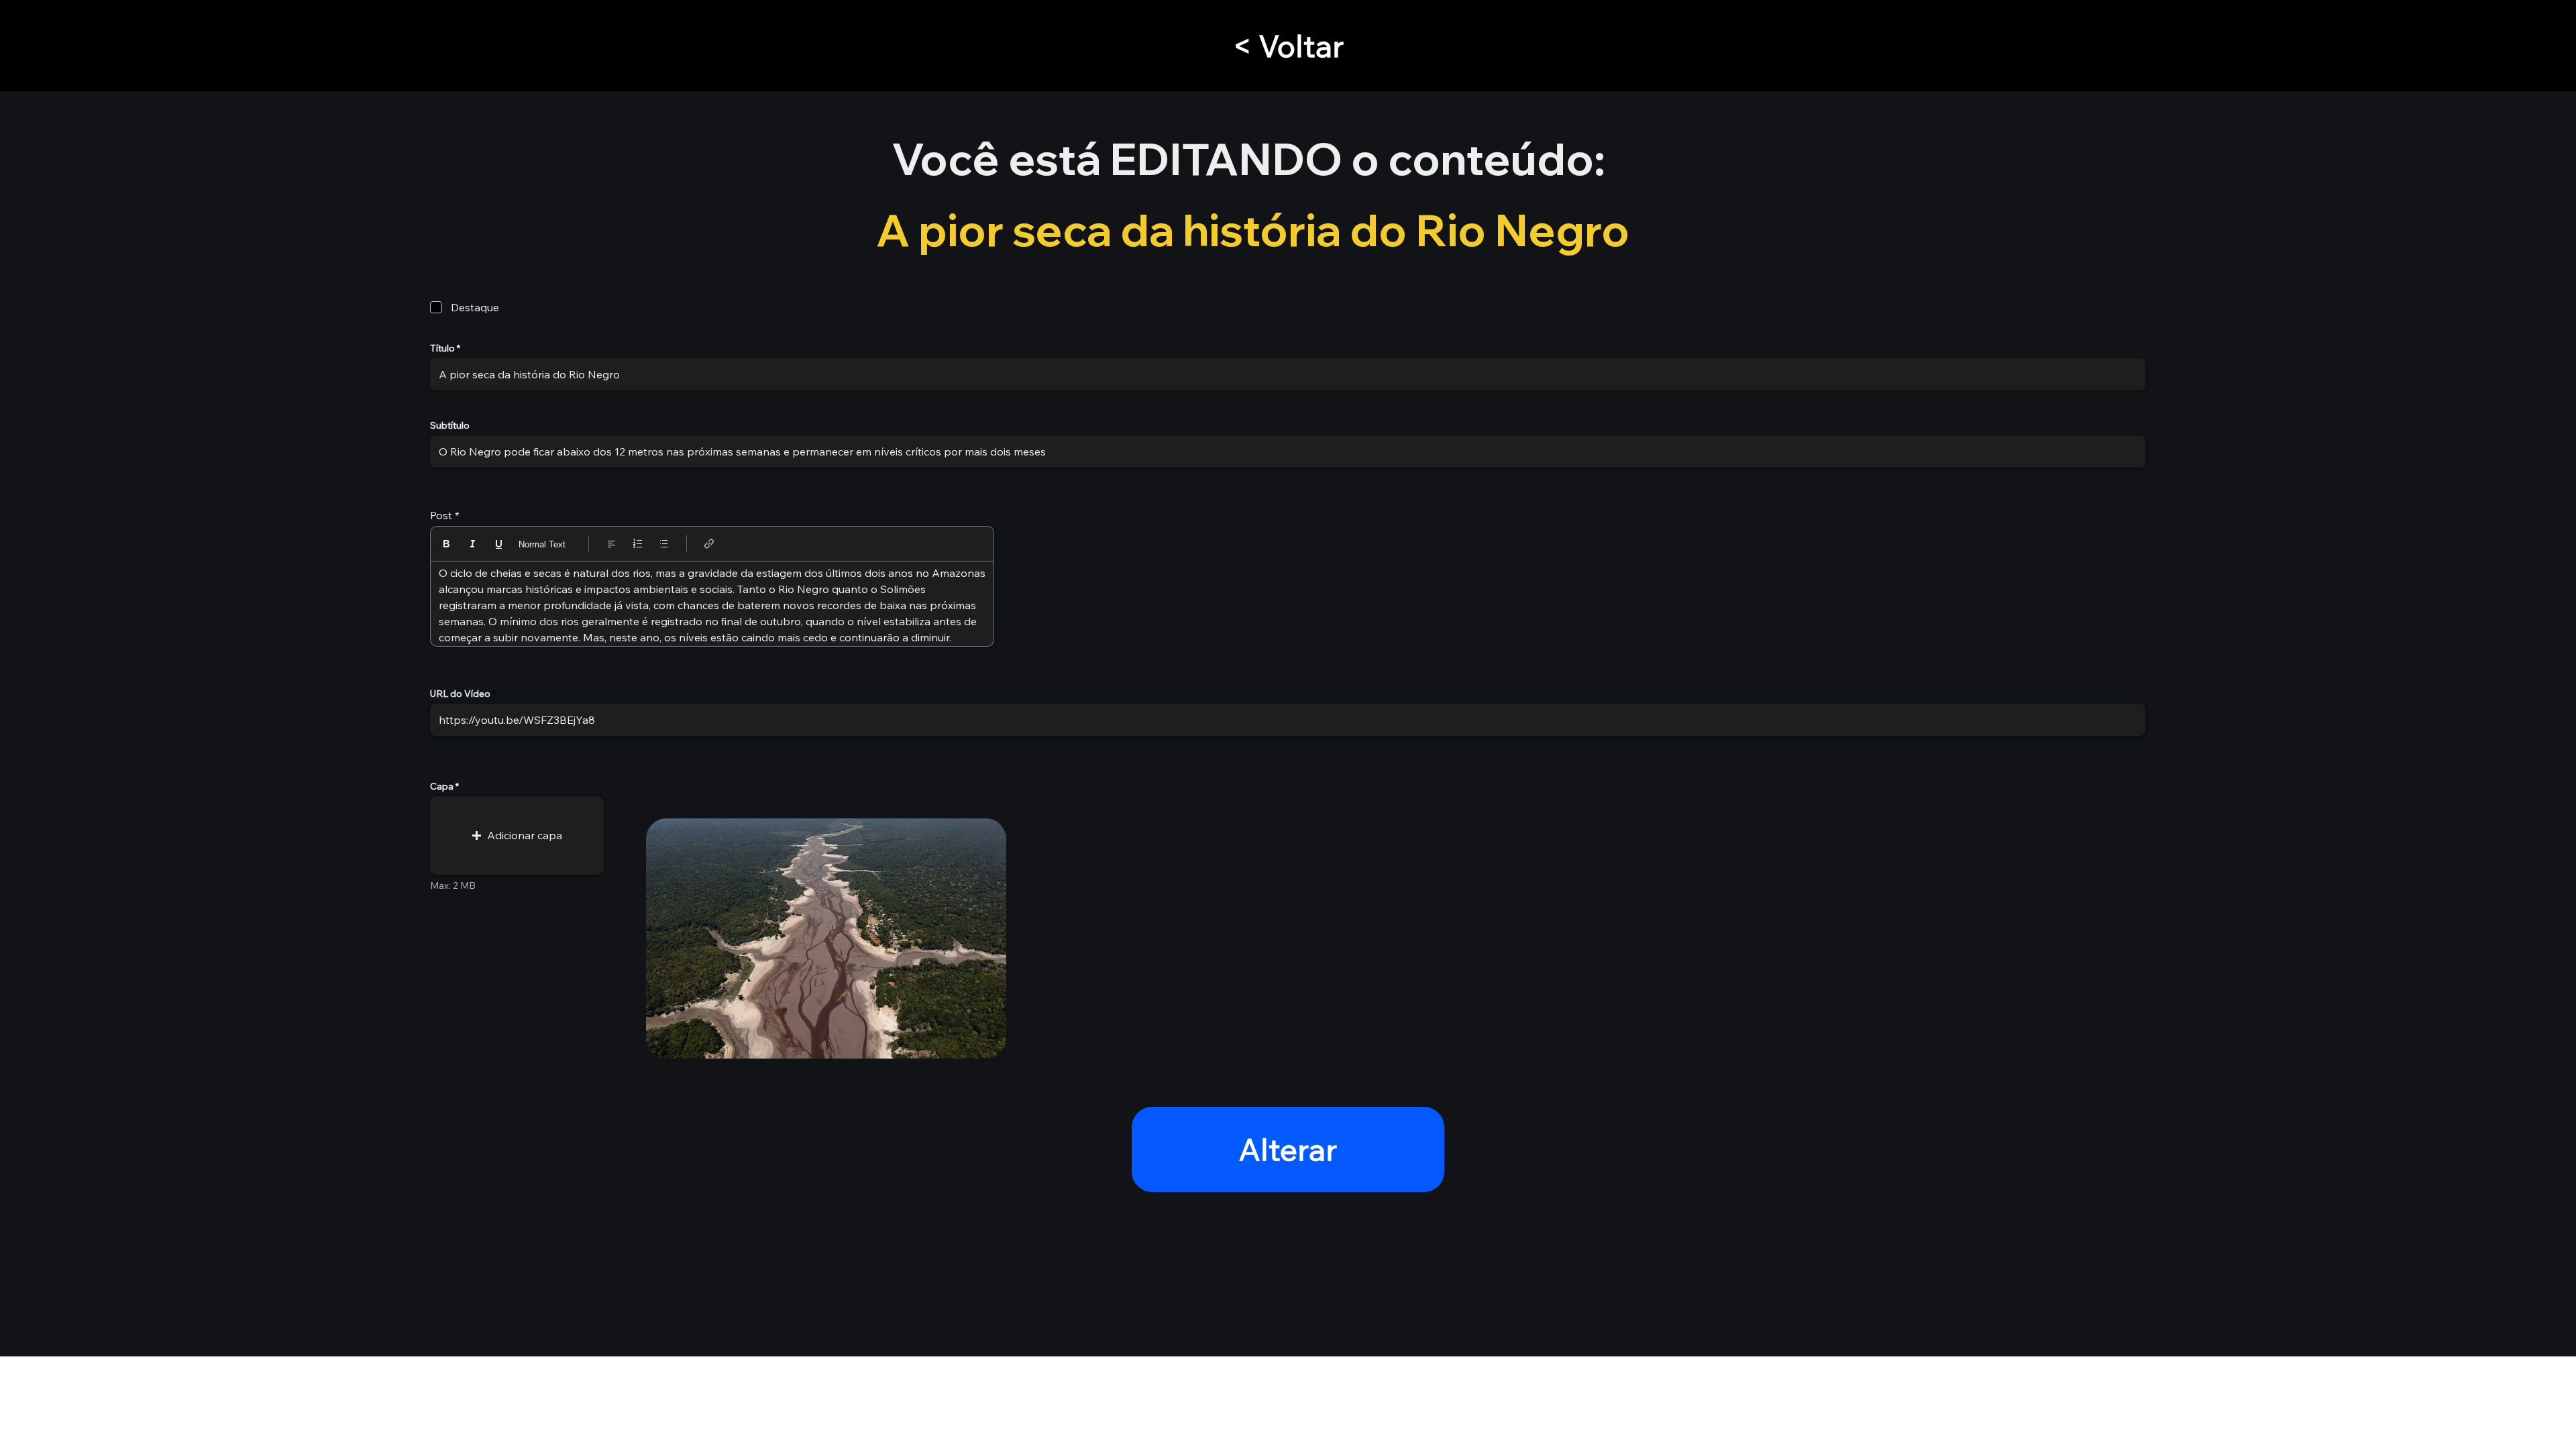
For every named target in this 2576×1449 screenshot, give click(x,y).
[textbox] (712, 605)
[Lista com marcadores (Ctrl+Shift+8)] (664, 544)
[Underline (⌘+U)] (499, 544)
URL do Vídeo (460, 694)
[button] (517, 836)
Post (441, 515)
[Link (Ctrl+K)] (709, 544)
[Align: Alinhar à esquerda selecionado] (611, 544)
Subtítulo (450, 425)
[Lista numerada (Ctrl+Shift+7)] (638, 544)
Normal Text (542, 544)
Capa (442, 786)
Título (442, 348)
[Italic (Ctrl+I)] (473, 544)
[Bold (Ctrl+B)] (446, 544)
